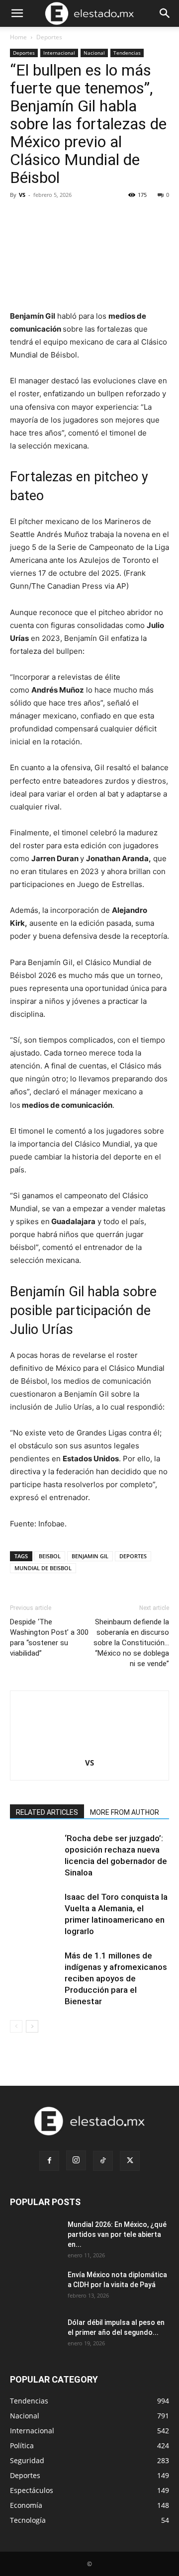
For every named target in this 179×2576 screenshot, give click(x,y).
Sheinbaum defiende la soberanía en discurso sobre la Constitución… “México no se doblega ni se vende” (131, 1643)
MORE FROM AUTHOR (125, 1812)
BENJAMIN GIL (90, 1556)
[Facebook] (49, 2161)
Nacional (94, 53)
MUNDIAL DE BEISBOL (43, 1568)
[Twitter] (130, 2161)
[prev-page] (16, 2026)
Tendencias (127, 53)
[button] (17, 13)
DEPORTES (133, 1556)
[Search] (165, 13)
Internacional (59, 53)
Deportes (49, 37)
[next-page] (32, 2026)
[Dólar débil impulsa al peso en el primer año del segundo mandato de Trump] (35, 2335)
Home (18, 37)
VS (22, 195)
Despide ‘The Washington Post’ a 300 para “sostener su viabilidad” (49, 1638)
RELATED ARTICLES (47, 1812)
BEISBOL (50, 1556)
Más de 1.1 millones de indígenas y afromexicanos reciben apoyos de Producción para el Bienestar (116, 1978)
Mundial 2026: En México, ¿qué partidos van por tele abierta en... (117, 2234)
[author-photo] (89, 1749)
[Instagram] (76, 2160)
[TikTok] (103, 2161)
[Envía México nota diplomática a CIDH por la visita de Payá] (35, 2287)
